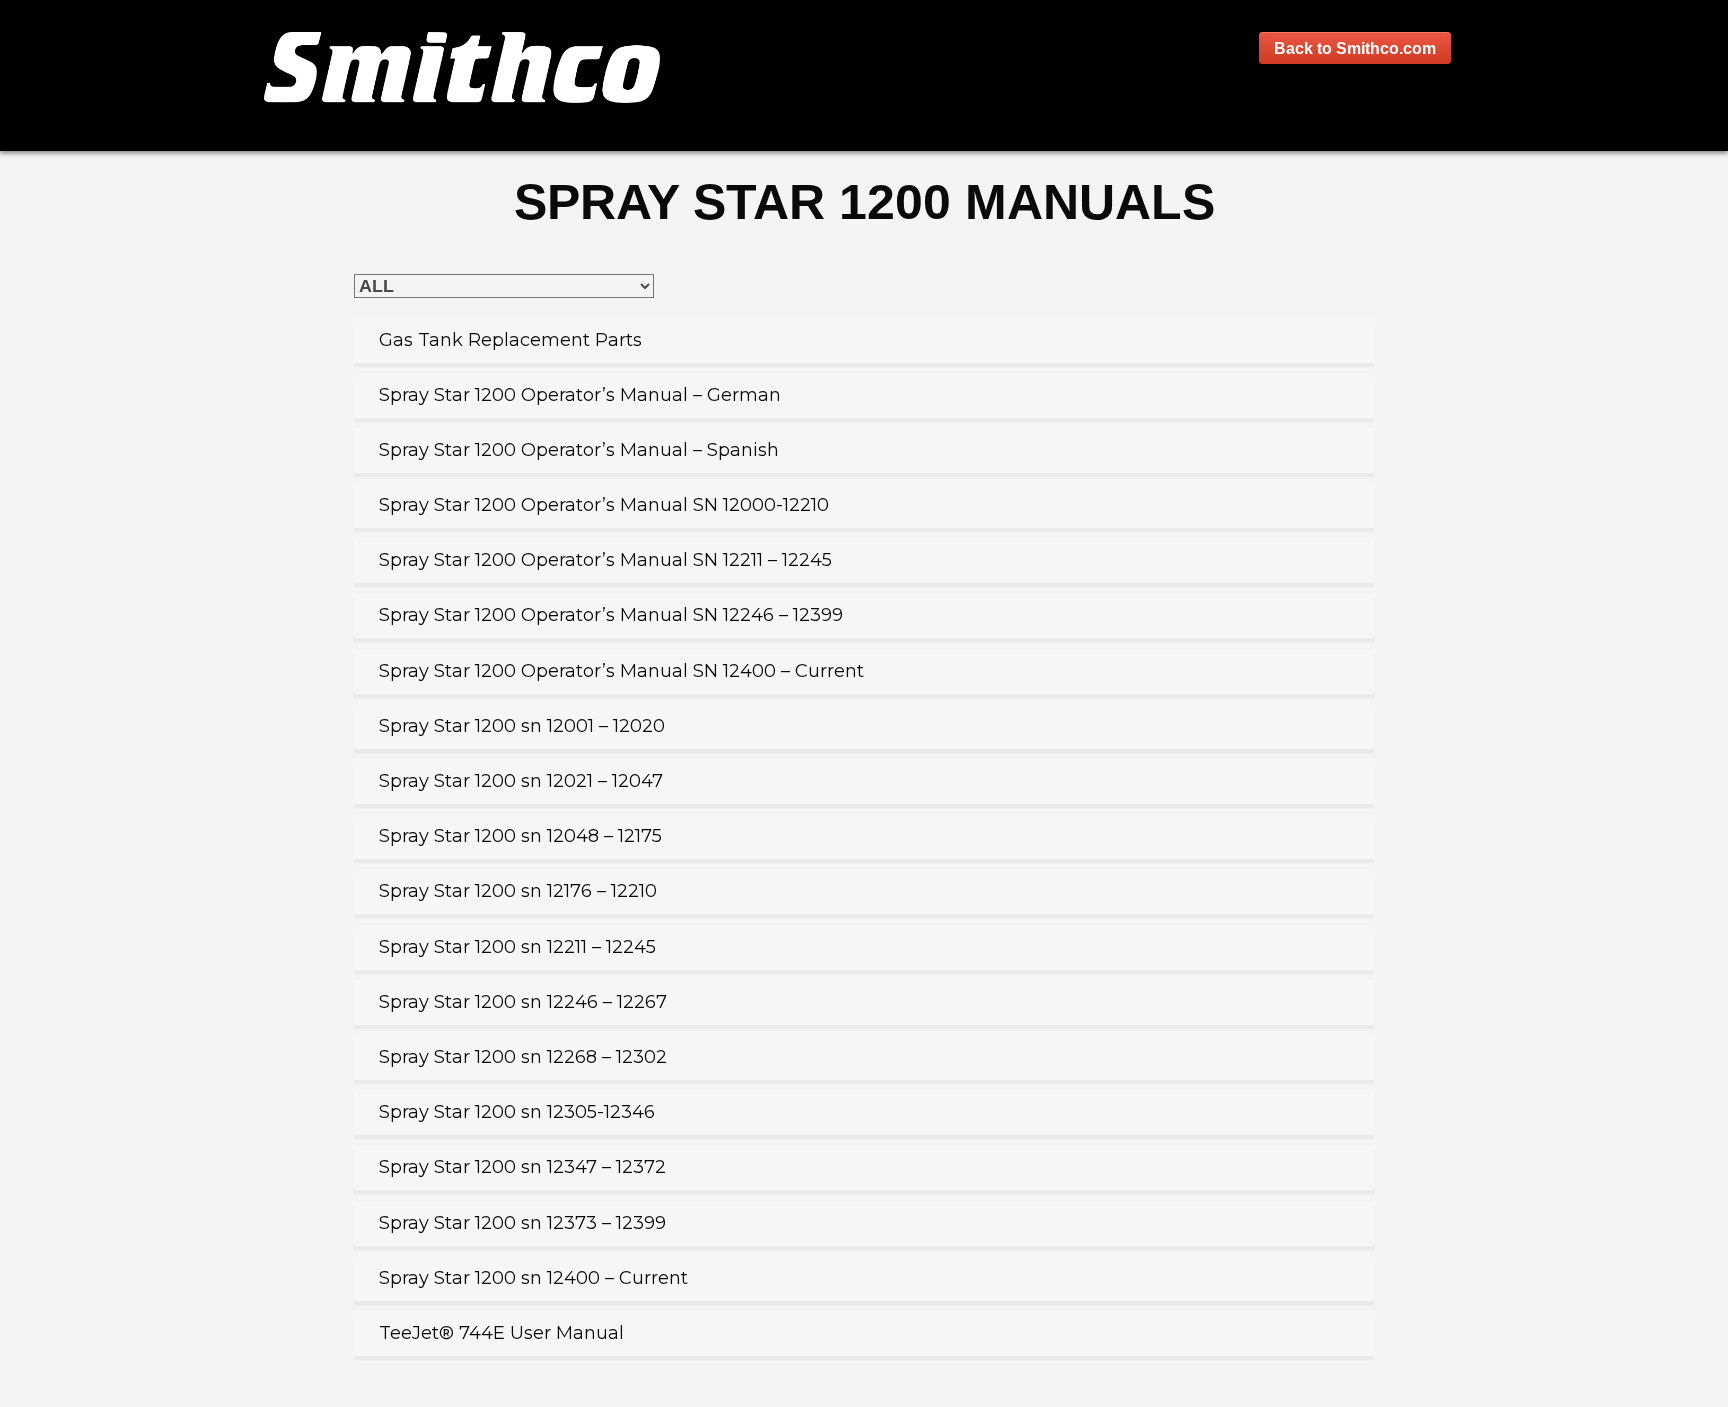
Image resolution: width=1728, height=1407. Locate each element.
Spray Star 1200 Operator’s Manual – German (580, 395)
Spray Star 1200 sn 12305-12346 (517, 1112)
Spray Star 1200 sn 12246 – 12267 (523, 1002)
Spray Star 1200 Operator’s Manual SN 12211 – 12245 (605, 560)
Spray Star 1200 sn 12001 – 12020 (522, 726)
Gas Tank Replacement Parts (510, 340)
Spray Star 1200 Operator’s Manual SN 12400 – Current (621, 671)
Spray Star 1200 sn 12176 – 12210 (518, 891)
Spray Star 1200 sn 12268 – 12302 (523, 1057)
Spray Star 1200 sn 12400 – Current (533, 1278)
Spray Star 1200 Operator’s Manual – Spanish (579, 450)
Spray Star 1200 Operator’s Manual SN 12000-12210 (604, 505)
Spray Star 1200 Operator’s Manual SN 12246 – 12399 (611, 615)
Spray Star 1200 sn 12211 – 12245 (517, 947)
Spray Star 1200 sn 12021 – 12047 (521, 781)
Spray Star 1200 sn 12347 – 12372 (522, 1167)
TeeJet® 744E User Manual (501, 1333)
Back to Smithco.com (1355, 47)
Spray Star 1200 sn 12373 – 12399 (522, 1223)
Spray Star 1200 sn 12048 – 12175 (520, 836)
